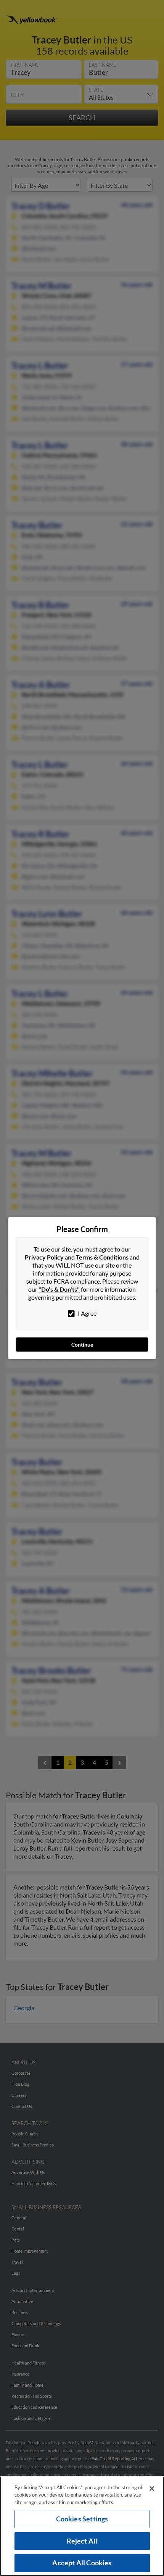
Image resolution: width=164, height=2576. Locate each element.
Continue (82, 1345)
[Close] (152, 2489)
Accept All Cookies (82, 2563)
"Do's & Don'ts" (59, 1289)
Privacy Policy (44, 1257)
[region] (82, 2526)
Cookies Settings (82, 2519)
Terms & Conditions (102, 1257)
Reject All (82, 2541)
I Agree (87, 1313)
